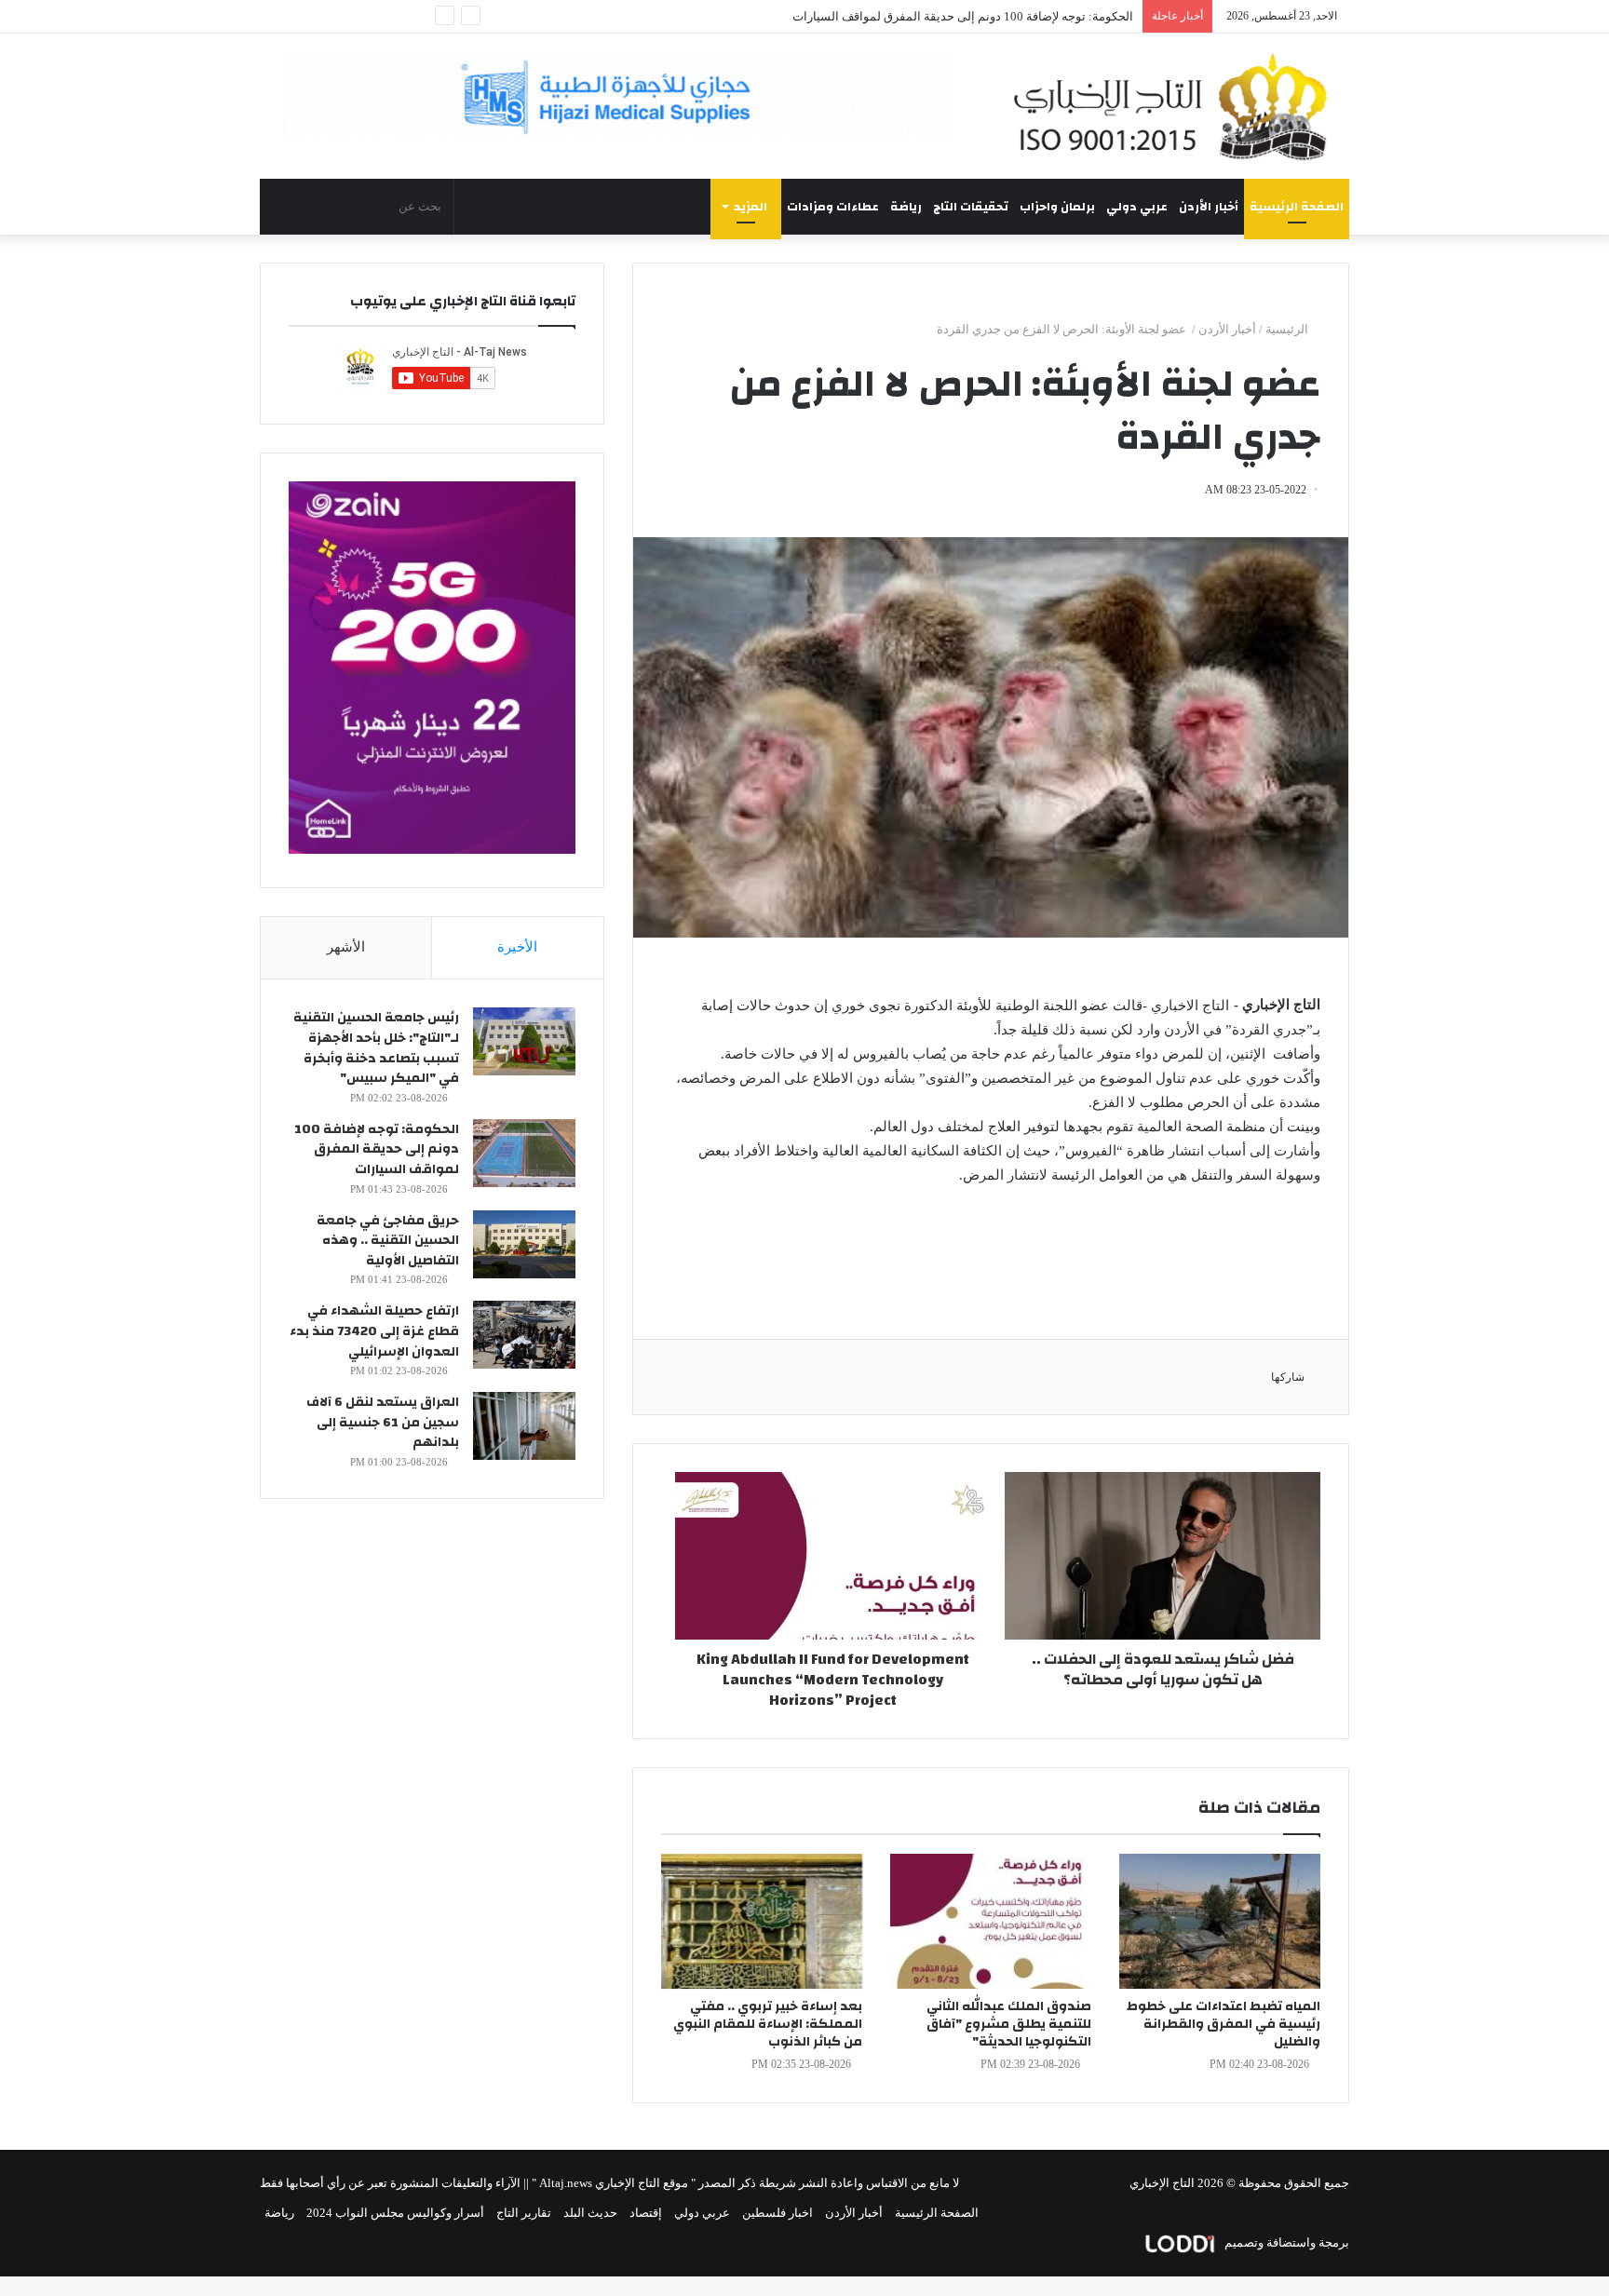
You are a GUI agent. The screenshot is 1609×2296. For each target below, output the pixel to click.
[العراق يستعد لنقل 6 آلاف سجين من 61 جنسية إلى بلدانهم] (524, 1426)
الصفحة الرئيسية (1297, 207)
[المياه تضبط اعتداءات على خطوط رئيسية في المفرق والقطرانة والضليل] (1220, 1921)
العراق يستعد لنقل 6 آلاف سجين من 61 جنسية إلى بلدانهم (383, 1422)
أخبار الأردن (1209, 207)
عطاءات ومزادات (833, 207)
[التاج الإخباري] (1177, 106)
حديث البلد (590, 2213)
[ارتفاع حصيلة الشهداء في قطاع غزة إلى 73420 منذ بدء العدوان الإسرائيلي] (524, 1335)
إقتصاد (646, 2213)
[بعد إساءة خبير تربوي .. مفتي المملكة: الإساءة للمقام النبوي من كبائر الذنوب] (762, 1921)
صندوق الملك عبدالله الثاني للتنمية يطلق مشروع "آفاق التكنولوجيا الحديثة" (1009, 2024)
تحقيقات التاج (971, 207)
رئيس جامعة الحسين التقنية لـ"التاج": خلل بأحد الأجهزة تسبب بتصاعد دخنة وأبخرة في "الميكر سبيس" (376, 1048)
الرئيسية (1288, 329)
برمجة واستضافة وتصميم (1285, 2242)
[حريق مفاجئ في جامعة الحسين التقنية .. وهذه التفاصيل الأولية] (524, 1244)
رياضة (906, 207)
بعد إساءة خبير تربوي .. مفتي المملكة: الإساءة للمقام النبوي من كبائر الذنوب (768, 2024)
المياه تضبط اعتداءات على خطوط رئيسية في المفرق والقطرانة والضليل (1224, 2024)
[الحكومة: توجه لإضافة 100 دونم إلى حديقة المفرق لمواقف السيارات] (524, 1153)
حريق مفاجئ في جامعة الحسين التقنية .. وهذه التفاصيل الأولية (979, 16)
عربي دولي (1137, 207)
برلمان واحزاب (1057, 207)
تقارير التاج (524, 2213)
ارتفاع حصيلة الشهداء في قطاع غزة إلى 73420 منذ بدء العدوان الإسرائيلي (374, 1331)
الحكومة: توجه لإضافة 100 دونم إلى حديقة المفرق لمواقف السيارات (377, 1149)
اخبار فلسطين (777, 2213)
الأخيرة (517, 947)
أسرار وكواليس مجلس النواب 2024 (395, 2213)
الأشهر (346, 947)
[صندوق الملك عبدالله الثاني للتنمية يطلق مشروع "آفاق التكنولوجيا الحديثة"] (991, 1921)
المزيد (750, 207)
